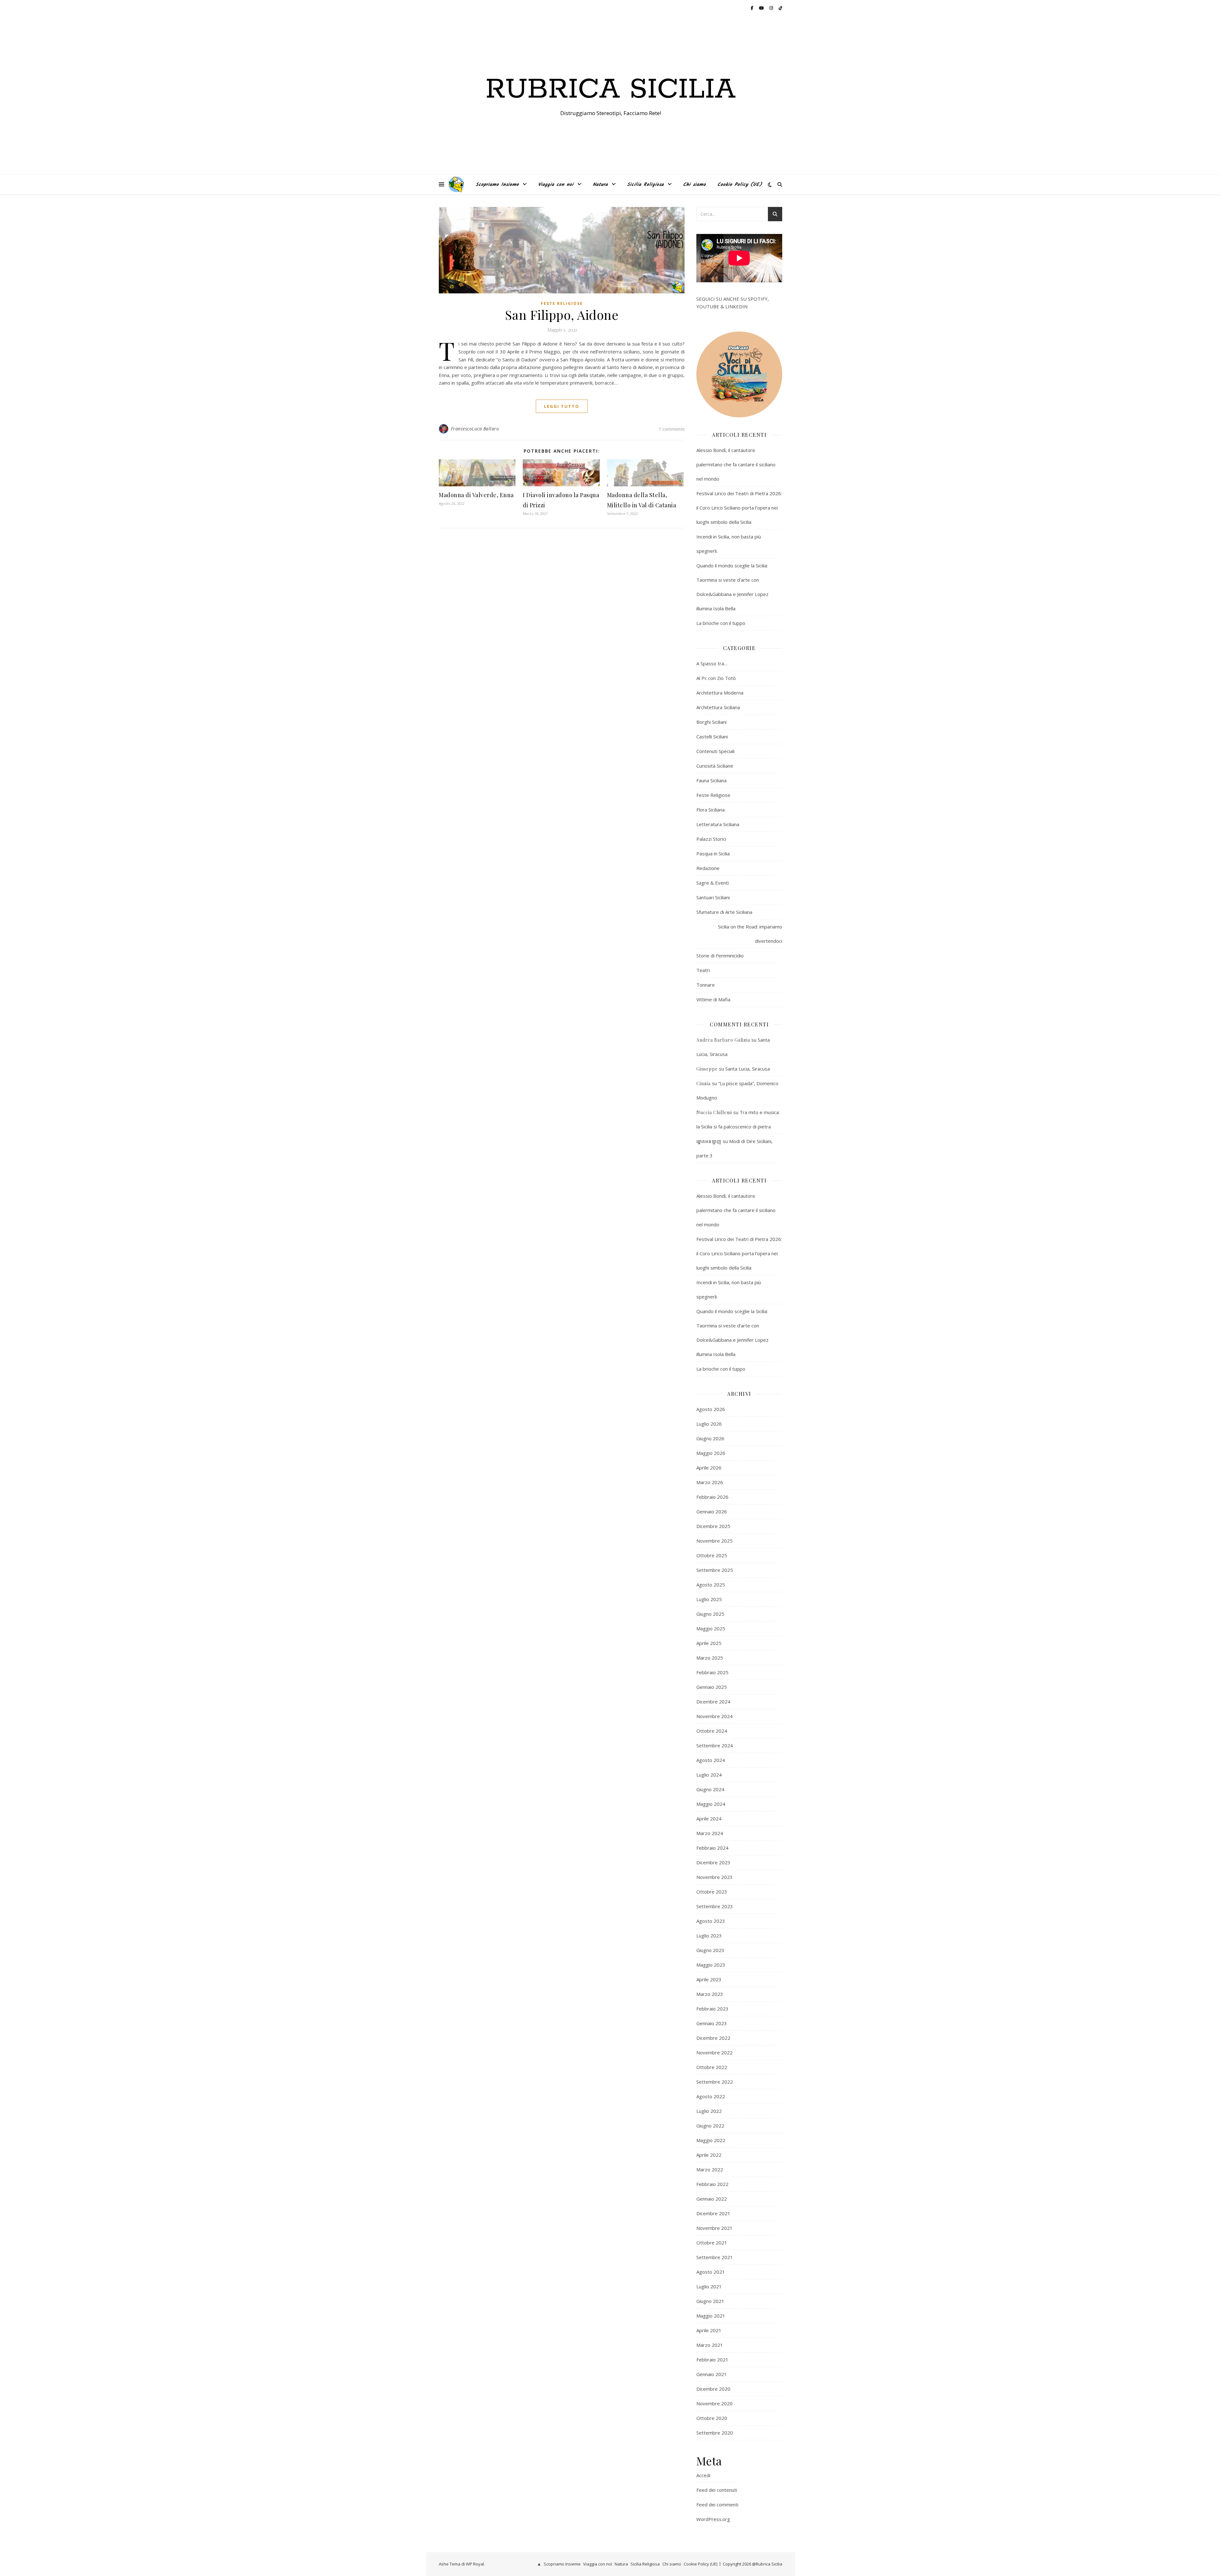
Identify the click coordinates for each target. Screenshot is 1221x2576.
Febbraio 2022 (712, 2184)
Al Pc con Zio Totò (716, 678)
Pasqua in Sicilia (713, 853)
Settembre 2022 (715, 2082)
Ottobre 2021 (712, 2243)
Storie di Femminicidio (720, 956)
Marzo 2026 (710, 1482)
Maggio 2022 (711, 2140)
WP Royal (475, 2564)
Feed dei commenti (717, 2504)
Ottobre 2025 (712, 1555)
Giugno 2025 (710, 1614)
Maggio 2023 (711, 1965)
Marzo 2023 (710, 1994)
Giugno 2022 (710, 2126)
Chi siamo (694, 185)
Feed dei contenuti (717, 2490)
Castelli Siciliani (712, 736)
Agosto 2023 (711, 1921)
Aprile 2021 (709, 2330)
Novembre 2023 (714, 1877)
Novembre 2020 (714, 2403)
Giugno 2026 (710, 1438)
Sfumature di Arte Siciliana (724, 912)
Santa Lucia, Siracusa (748, 1069)
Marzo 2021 (710, 2345)
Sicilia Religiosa (645, 185)
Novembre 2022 (714, 2052)
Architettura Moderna (720, 693)
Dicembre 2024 (713, 1702)
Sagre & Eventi (713, 883)
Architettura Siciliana (718, 707)
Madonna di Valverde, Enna (476, 495)
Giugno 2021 (710, 2301)
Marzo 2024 (710, 1833)
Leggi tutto (562, 406)
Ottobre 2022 (712, 2067)
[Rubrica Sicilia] (456, 184)
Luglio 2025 (709, 1599)
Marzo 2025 (710, 1658)
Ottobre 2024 (712, 1731)
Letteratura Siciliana (718, 824)
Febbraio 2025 (712, 1672)
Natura (600, 185)
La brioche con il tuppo (721, 623)
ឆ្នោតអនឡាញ (709, 1141)
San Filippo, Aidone (562, 315)
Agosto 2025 (711, 1585)
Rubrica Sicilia (611, 90)
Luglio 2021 (709, 2286)
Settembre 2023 (715, 1906)
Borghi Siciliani (711, 722)
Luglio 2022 (709, 2111)
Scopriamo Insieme (497, 185)
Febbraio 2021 (712, 2360)
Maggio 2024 (711, 1804)
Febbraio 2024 (712, 1848)
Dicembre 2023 (713, 1862)
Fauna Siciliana (711, 780)
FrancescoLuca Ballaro (475, 429)
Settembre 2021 (715, 2257)
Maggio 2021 (711, 2316)
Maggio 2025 (711, 1628)
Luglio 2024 (709, 1775)
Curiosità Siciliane (715, 766)
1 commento (672, 429)
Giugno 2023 (710, 1950)
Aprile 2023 (709, 1979)
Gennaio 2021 (712, 2374)
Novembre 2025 (714, 1541)
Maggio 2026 (711, 1453)
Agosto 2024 (711, 1760)
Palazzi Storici (711, 839)
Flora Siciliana (711, 810)
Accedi (703, 2475)
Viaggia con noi (556, 185)
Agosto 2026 (711, 1409)
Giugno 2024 (710, 1789)
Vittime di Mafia (713, 999)
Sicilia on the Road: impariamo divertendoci (750, 934)
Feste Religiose (562, 303)
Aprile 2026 (709, 1468)
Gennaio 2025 (712, 1687)
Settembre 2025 (715, 1570)
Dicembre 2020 (713, 2389)
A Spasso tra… (712, 663)
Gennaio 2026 (712, 1511)
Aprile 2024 (709, 1819)
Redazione (708, 868)
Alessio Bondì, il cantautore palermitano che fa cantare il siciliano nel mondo (736, 464)
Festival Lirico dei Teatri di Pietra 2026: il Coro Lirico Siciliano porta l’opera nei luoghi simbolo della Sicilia (739, 508)
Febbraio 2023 (712, 2009)
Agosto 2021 (711, 2272)
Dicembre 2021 (713, 2213)
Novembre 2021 (714, 2228)
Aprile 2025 (709, 1643)
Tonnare (706, 985)
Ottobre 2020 (712, 2418)
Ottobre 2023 (712, 1892)
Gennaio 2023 (712, 2023)
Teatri (703, 970)
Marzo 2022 (710, 2169)
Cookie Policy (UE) (740, 185)
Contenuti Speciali (715, 751)
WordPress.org (713, 2519)
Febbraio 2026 (712, 1497)
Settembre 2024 (715, 1745)
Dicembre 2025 (713, 1526)
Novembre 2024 (714, 1716)
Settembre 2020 (715, 2433)
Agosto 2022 (711, 2096)
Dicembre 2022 (713, 2038)
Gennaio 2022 (712, 2199)
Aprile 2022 (709, 2155)
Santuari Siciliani (713, 897)
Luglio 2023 (709, 1935)
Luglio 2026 (709, 1424)
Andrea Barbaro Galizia (723, 1040)
